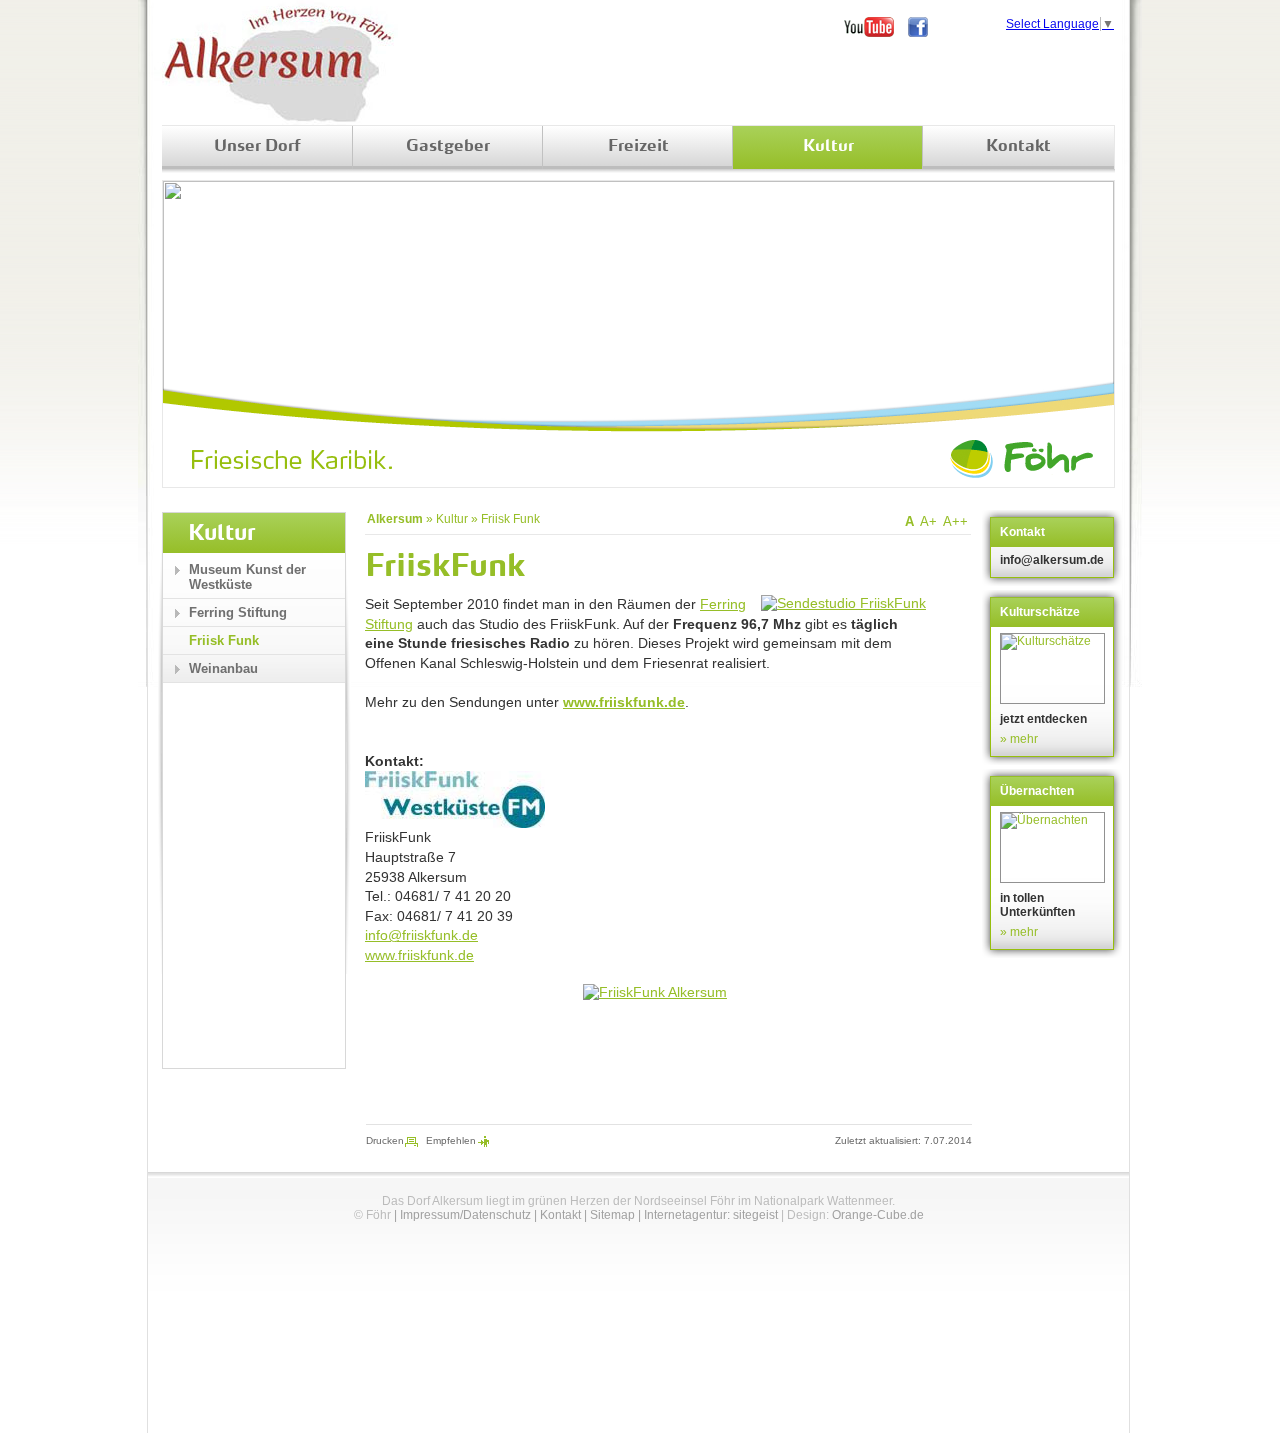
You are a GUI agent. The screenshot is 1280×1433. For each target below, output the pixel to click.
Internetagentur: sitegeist (711, 1215)
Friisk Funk (510, 519)
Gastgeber (448, 147)
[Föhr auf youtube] (876, 27)
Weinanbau (223, 668)
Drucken (385, 1140)
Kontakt (1018, 147)
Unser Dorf (257, 147)
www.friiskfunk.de (624, 702)
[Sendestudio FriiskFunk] (843, 603)
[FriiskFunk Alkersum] (655, 992)
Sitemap (612, 1215)
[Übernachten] (1054, 847)
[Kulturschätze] (1054, 668)
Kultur (828, 147)
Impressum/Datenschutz (465, 1215)
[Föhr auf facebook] (925, 27)
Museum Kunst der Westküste (247, 577)
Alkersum (395, 519)
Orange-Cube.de (878, 1215)
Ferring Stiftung (238, 612)
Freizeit (638, 147)
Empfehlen (451, 1140)
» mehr (1019, 739)
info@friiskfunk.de (421, 935)
